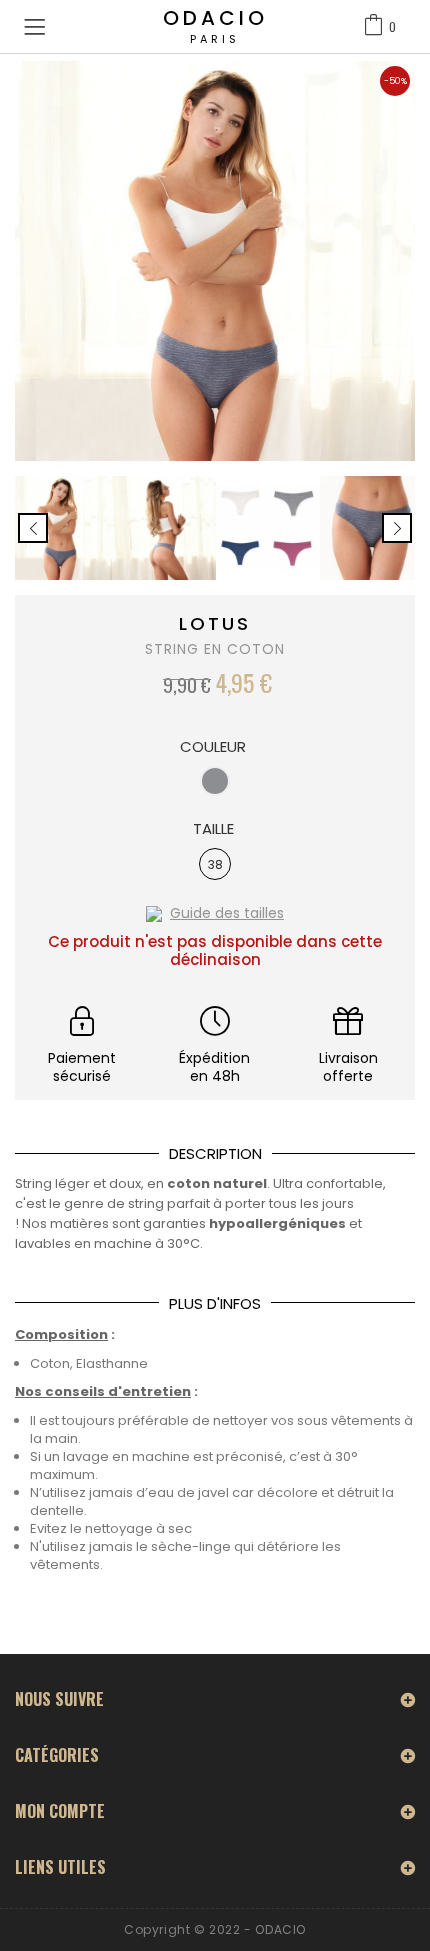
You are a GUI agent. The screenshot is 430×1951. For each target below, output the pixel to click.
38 (215, 864)
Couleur (215, 747)
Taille (215, 829)
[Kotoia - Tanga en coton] (60, 528)
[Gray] (215, 781)
